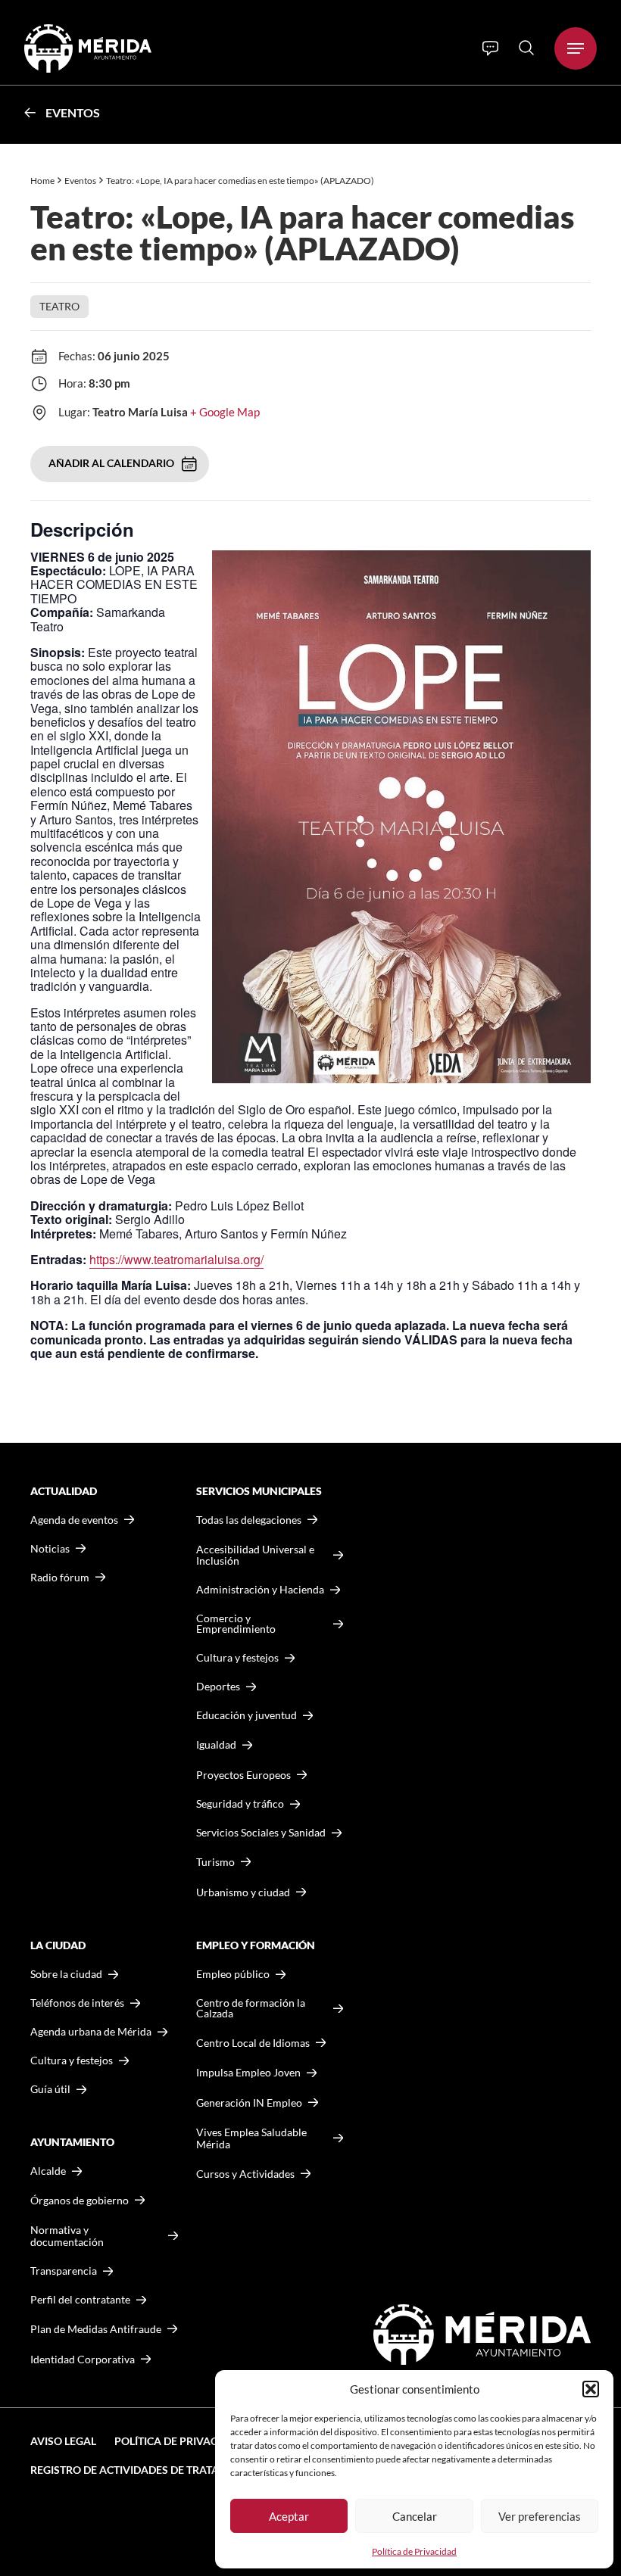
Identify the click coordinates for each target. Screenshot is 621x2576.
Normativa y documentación (67, 2236)
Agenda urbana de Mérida (91, 2032)
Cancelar (415, 2516)
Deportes (218, 1687)
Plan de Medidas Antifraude (96, 2329)
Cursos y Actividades (245, 2174)
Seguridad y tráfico (240, 1804)
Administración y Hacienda (260, 1590)
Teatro (59, 306)
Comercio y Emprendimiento (236, 1624)
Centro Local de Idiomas (253, 2043)
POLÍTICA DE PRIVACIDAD (179, 2441)
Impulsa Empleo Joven (248, 2072)
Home (42, 181)
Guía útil (50, 2089)
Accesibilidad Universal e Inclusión (255, 1555)
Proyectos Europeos (243, 1775)
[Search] (526, 48)
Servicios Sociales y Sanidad (261, 1833)
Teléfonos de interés (77, 2003)
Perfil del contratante (80, 2300)
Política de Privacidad (414, 2551)
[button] (591, 2389)
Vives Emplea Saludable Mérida (251, 2138)
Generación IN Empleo (249, 2103)
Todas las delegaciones (249, 1520)
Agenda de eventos (74, 1520)
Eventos (73, 112)
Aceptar (289, 2516)
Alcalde (48, 2171)
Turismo (215, 1862)
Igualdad (216, 1744)
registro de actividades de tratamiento (145, 2470)
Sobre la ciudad (66, 1974)
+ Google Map (225, 412)
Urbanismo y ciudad (243, 1892)
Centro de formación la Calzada (251, 2008)
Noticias (50, 1549)
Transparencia (64, 2271)
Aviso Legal (63, 2441)
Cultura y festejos (72, 2060)
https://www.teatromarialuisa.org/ (176, 1259)
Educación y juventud (247, 1715)
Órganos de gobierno (80, 2200)
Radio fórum (60, 1578)
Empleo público (233, 1974)
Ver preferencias (540, 2516)
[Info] (490, 48)
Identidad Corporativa (83, 2359)
